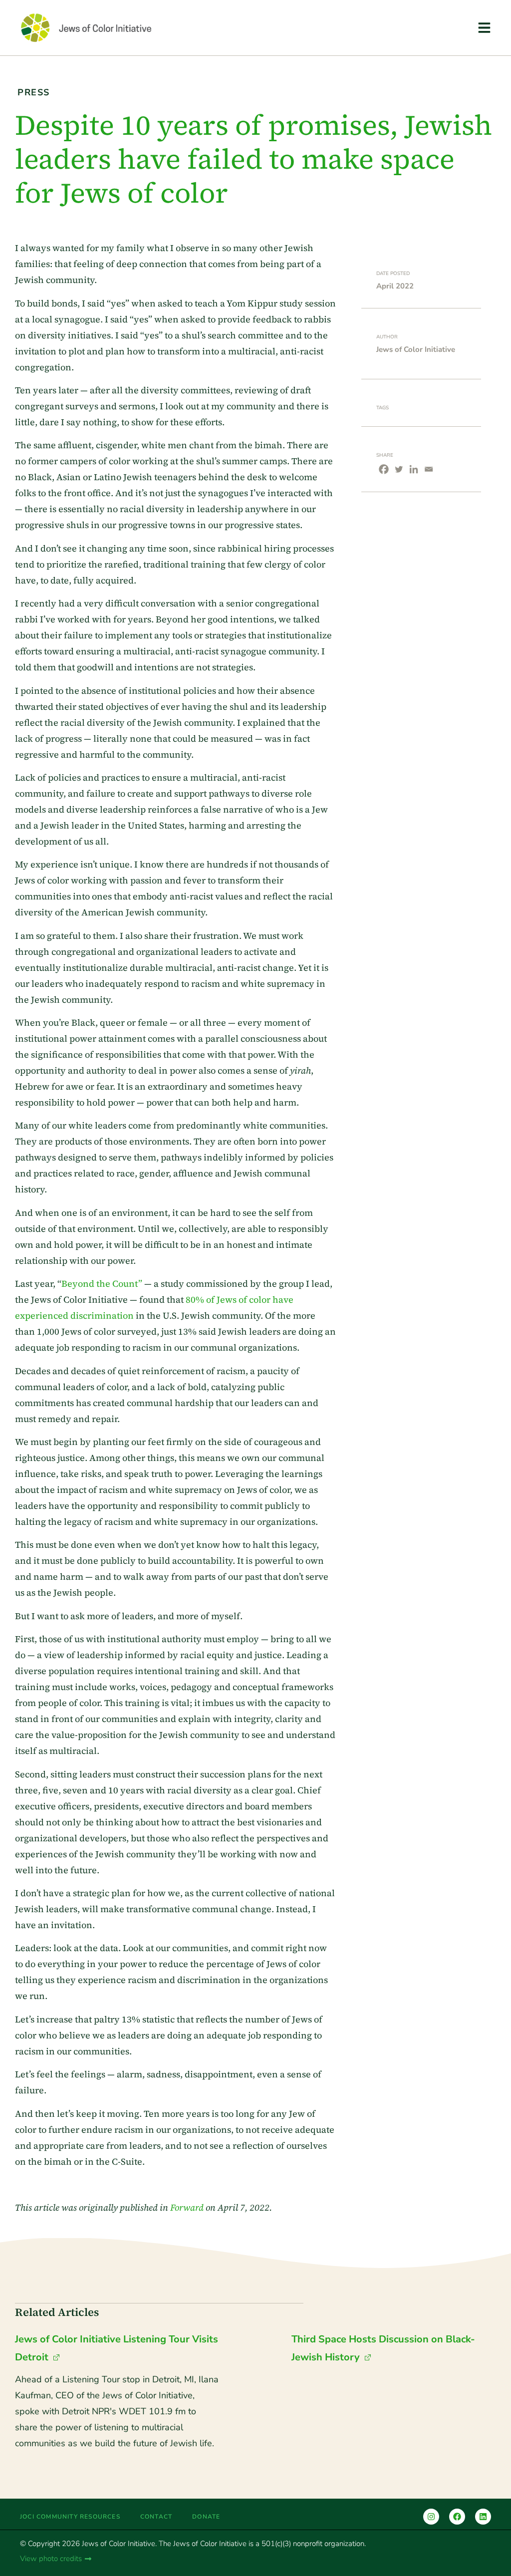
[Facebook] (384, 469)
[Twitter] (399, 469)
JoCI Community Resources (70, 2517)
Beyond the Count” (102, 1284)
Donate (206, 2517)
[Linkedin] (414, 469)
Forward (187, 2207)
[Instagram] (431, 2517)
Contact (156, 2517)
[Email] (429, 469)
